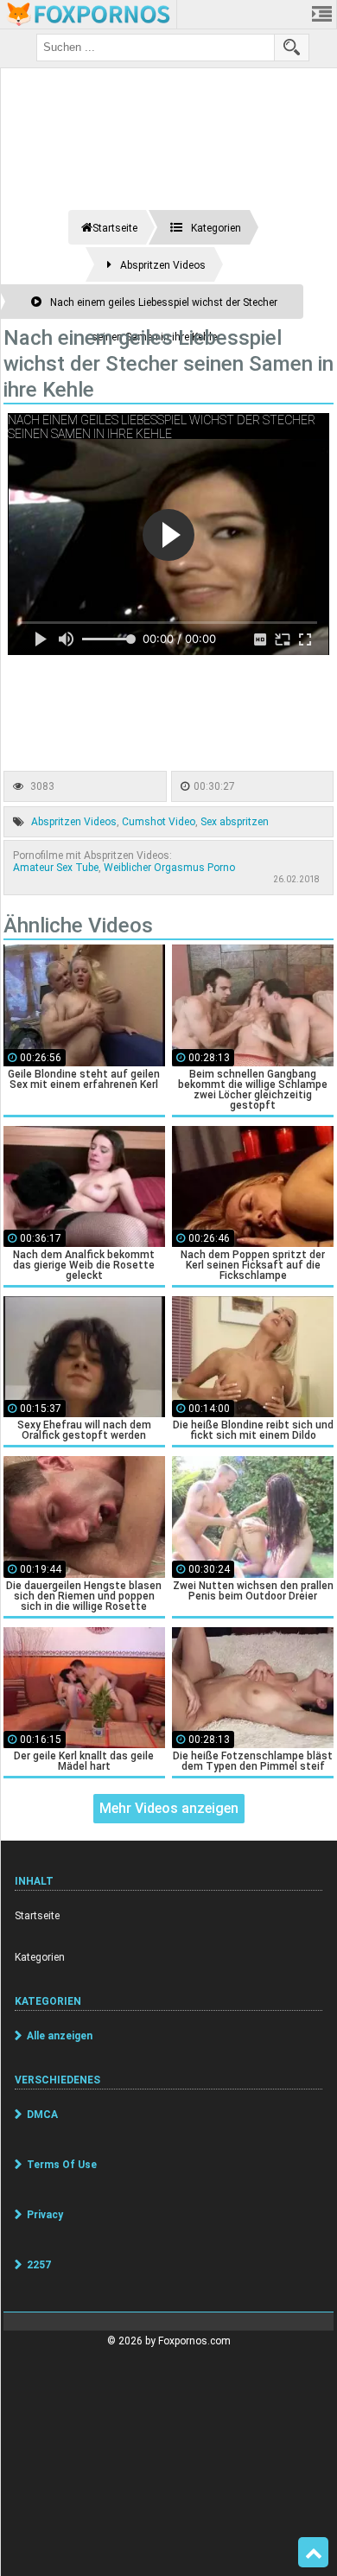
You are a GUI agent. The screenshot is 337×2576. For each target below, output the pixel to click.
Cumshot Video (159, 822)
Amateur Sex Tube (56, 868)
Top (313, 2553)
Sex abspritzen (235, 822)
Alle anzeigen (60, 2036)
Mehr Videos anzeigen (169, 1808)
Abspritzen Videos (74, 822)
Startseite (37, 1916)
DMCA (42, 2115)
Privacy (45, 2215)
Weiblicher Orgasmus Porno (169, 868)
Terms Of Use (62, 2165)
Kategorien (40, 1957)
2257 (39, 2265)
